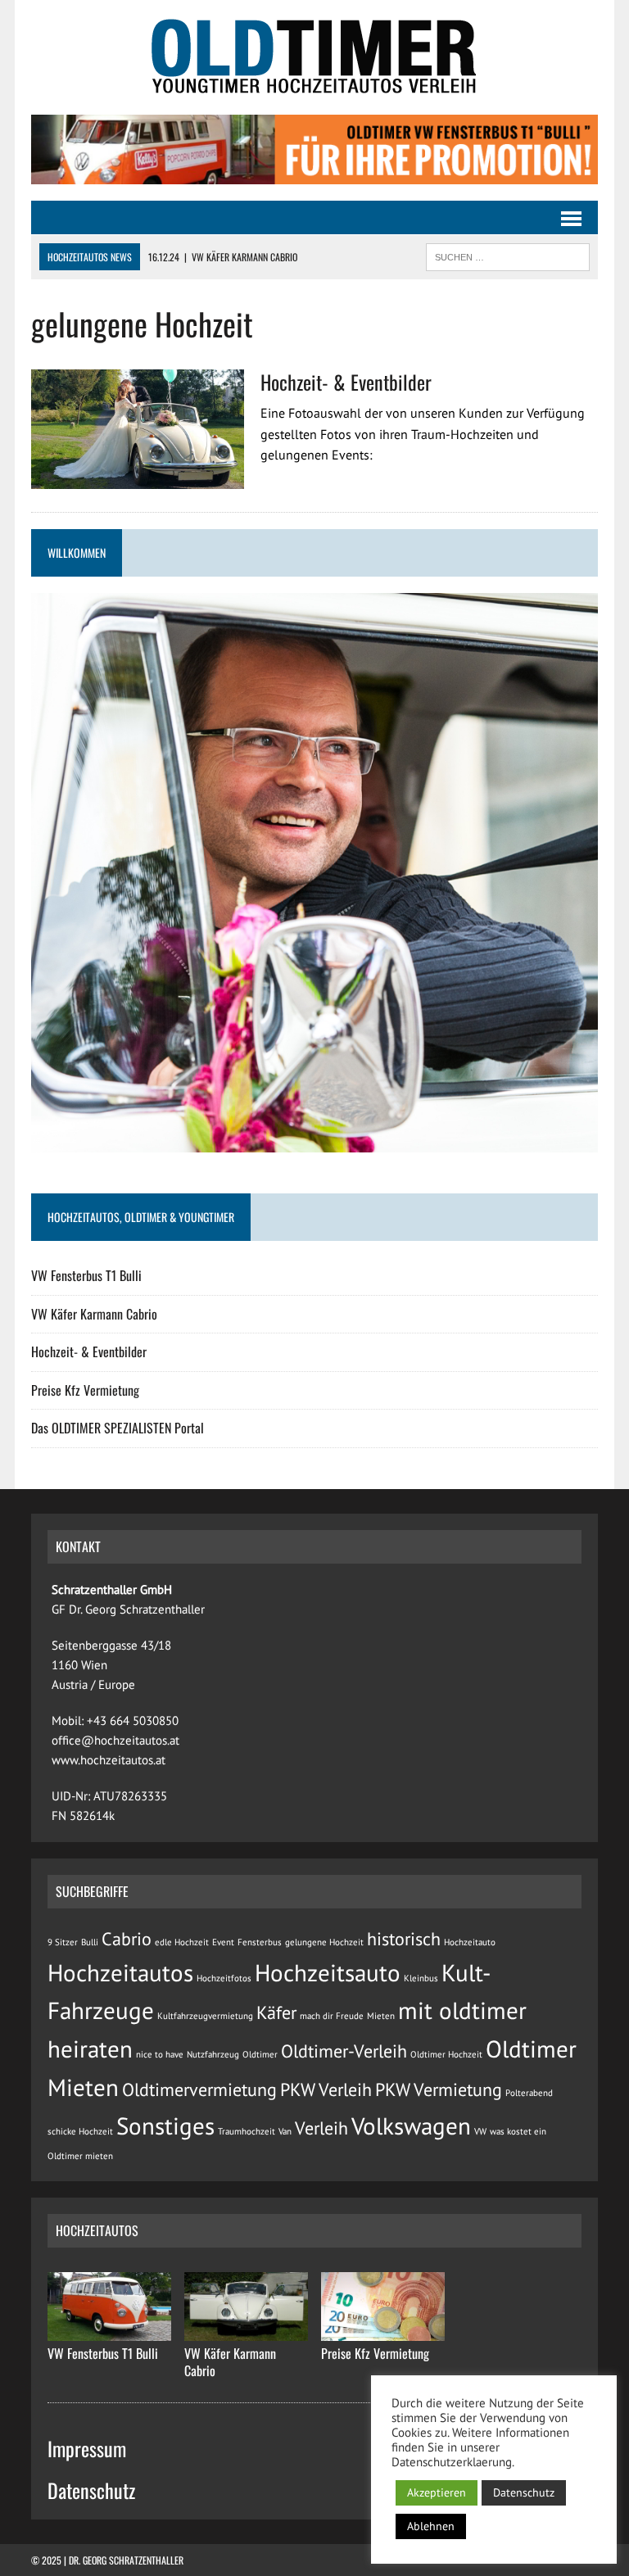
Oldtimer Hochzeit (446, 2054)
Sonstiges (165, 2126)
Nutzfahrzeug (213, 2054)
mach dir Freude (332, 2016)
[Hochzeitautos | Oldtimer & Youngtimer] (314, 57)
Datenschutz (91, 2490)
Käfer (276, 2012)
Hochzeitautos (120, 1972)
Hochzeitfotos (224, 1978)
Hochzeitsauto (328, 1972)
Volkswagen (411, 2126)
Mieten (381, 2016)
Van (285, 2131)
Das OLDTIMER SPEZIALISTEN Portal (118, 1428)
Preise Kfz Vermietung (85, 1390)
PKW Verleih (326, 2089)
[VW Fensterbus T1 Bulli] (109, 2331)
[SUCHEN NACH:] (508, 255)
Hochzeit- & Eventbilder (346, 382)
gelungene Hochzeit (324, 1942)
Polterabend (529, 2093)
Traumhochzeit (247, 2131)
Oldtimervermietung (199, 2089)
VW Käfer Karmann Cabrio (94, 1314)
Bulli (90, 1942)
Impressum (87, 2448)
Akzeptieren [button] (437, 2492)
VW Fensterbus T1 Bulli (86, 1275)
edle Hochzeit (182, 1942)
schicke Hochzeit (80, 2131)
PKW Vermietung (439, 2089)
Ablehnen (431, 2526)
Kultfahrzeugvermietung (205, 2016)
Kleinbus (421, 1978)
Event (223, 1942)
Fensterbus (260, 1942)
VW (480, 2131)
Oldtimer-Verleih (344, 2051)
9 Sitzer (63, 1942)
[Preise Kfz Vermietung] (383, 2331)
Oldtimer (260, 2054)
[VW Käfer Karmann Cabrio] (246, 2331)
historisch (404, 1939)
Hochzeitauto (470, 1942)
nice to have (160, 2054)
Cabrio (127, 1939)
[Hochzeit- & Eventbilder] (138, 478)
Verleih (321, 2128)
